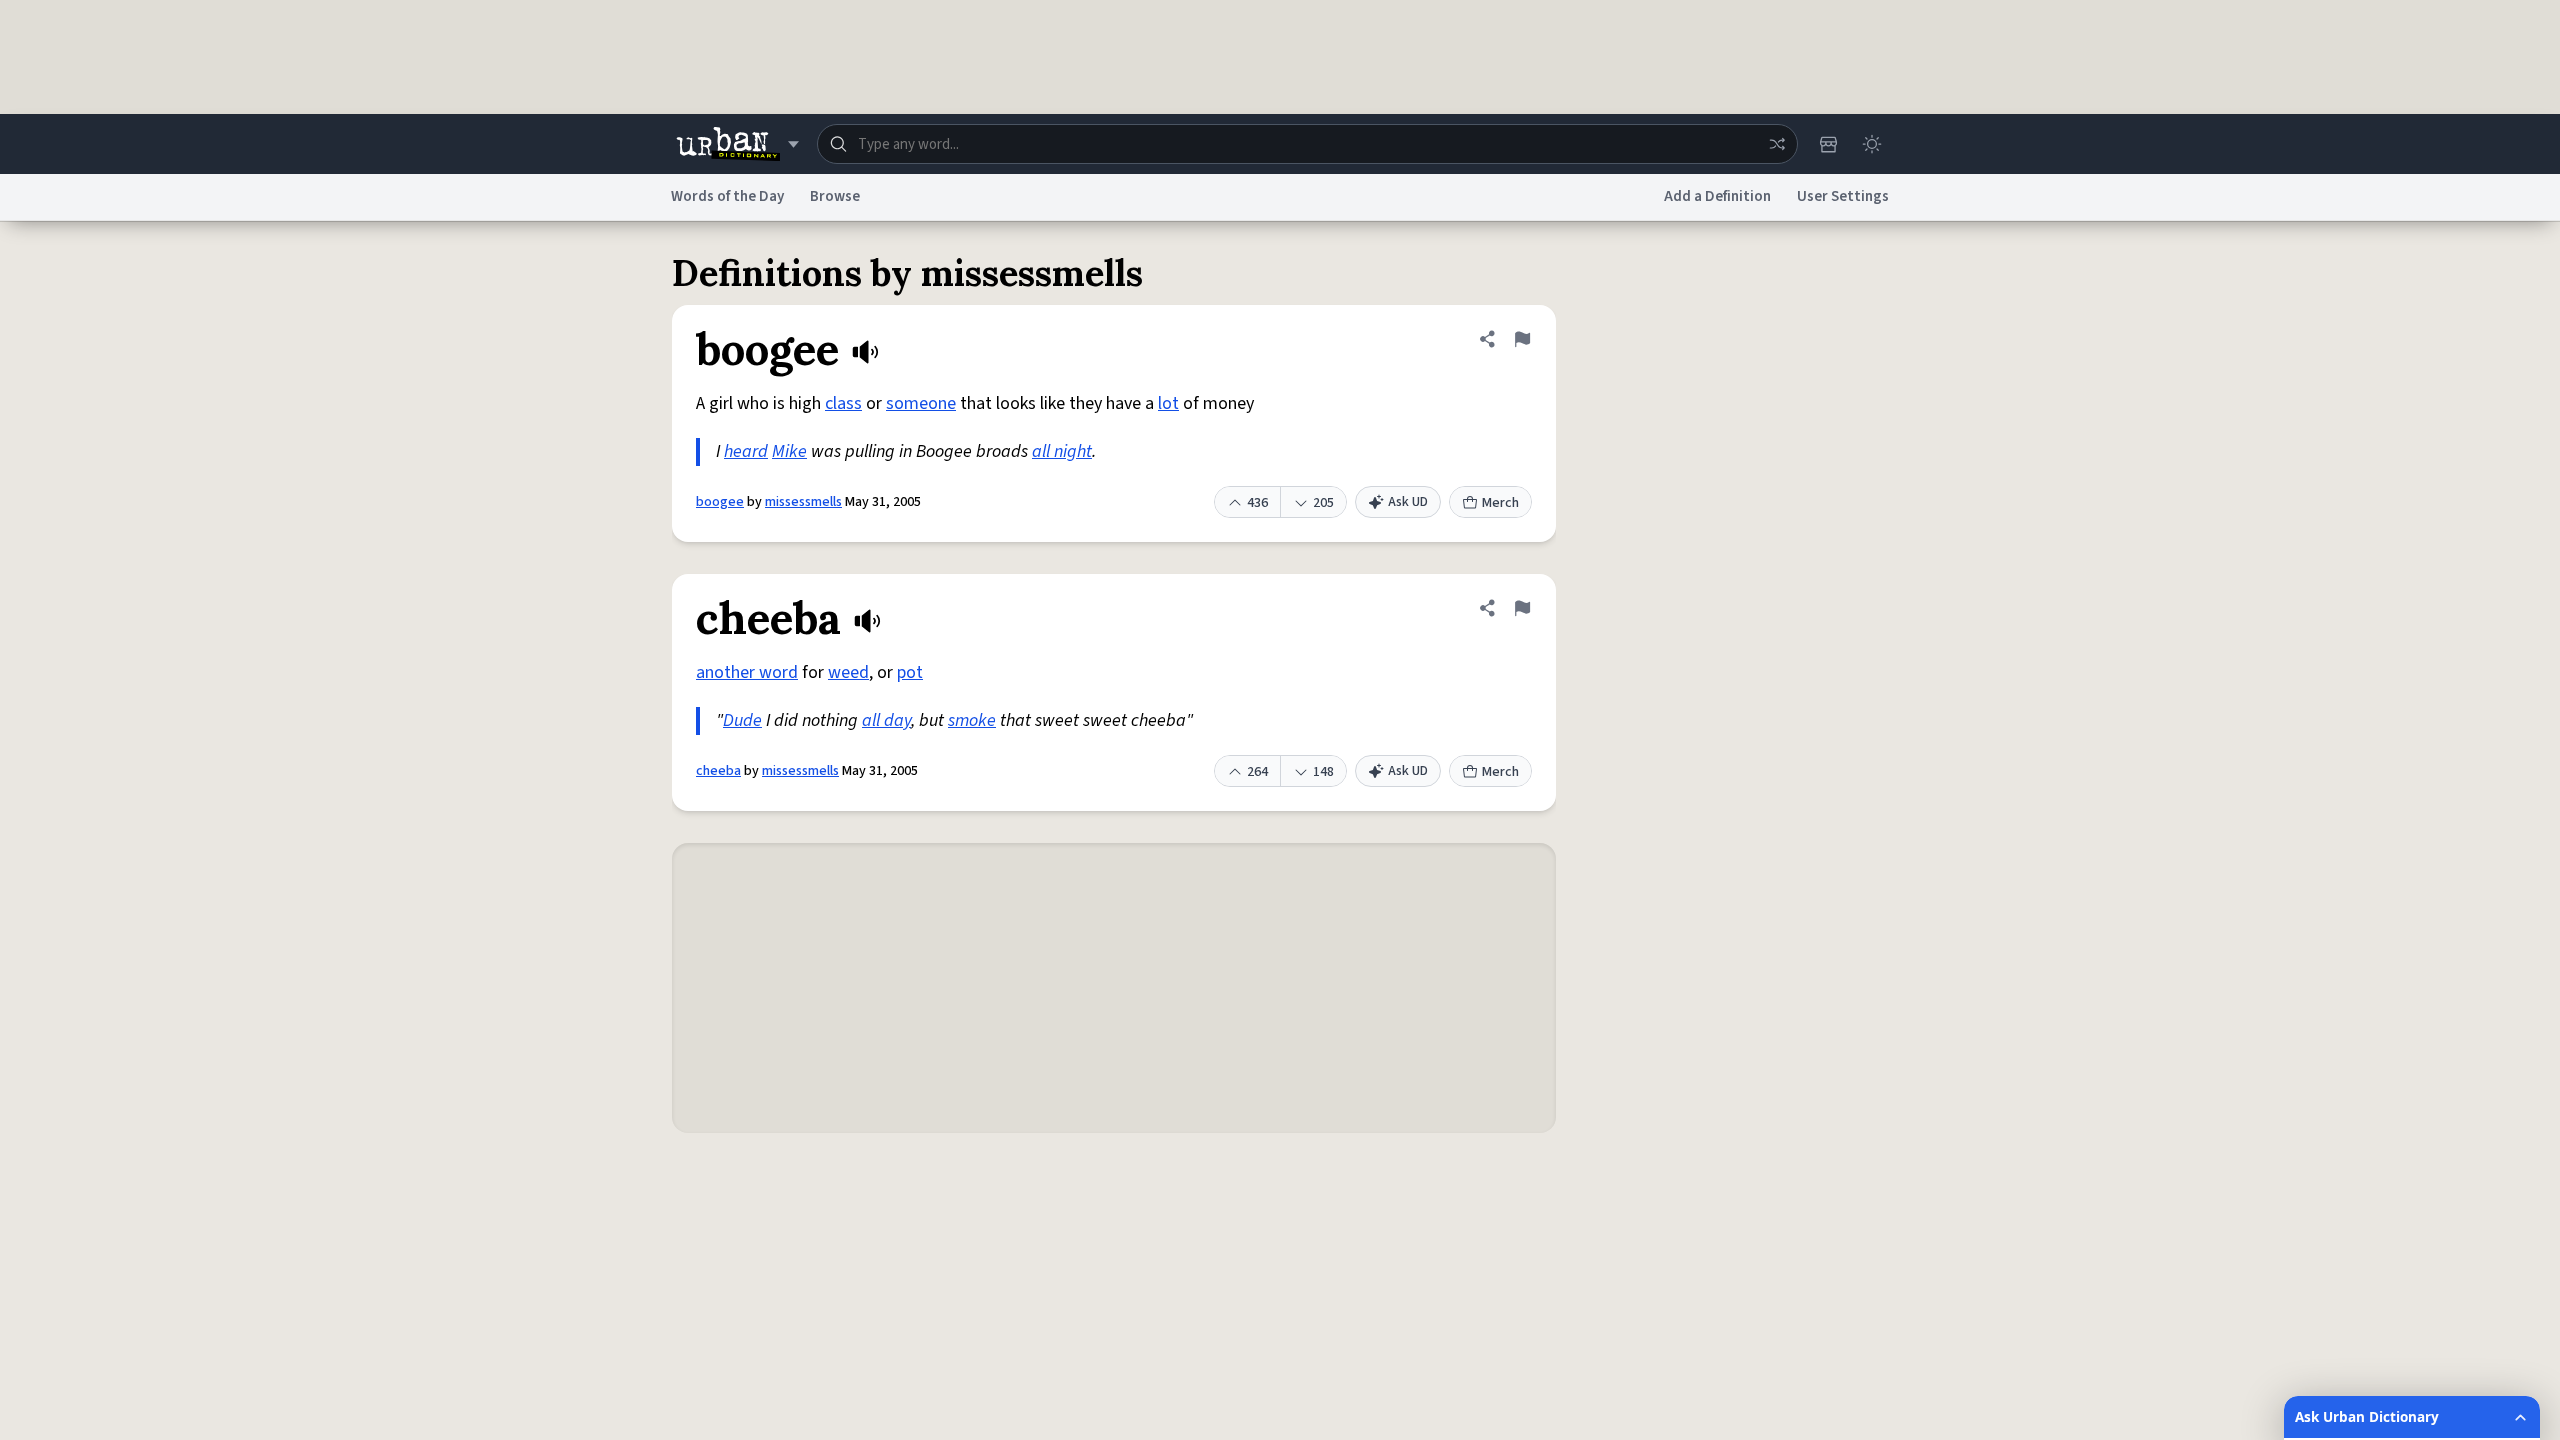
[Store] (1828, 144)
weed (848, 672)
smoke (972, 720)
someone (921, 403)
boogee (720, 502)
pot (910, 672)
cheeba (718, 771)
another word (747, 672)
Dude (742, 720)
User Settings (1843, 196)
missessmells (803, 502)
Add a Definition (1717, 196)
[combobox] (1307, 144)
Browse (835, 196)
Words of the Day (727, 196)
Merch (1500, 503)
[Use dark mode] (1872, 144)
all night (1062, 451)
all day (886, 720)
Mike (789, 451)
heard (746, 451)
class (843, 403)
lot (1168, 403)
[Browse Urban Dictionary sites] (737, 144)
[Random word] (1777, 144)
